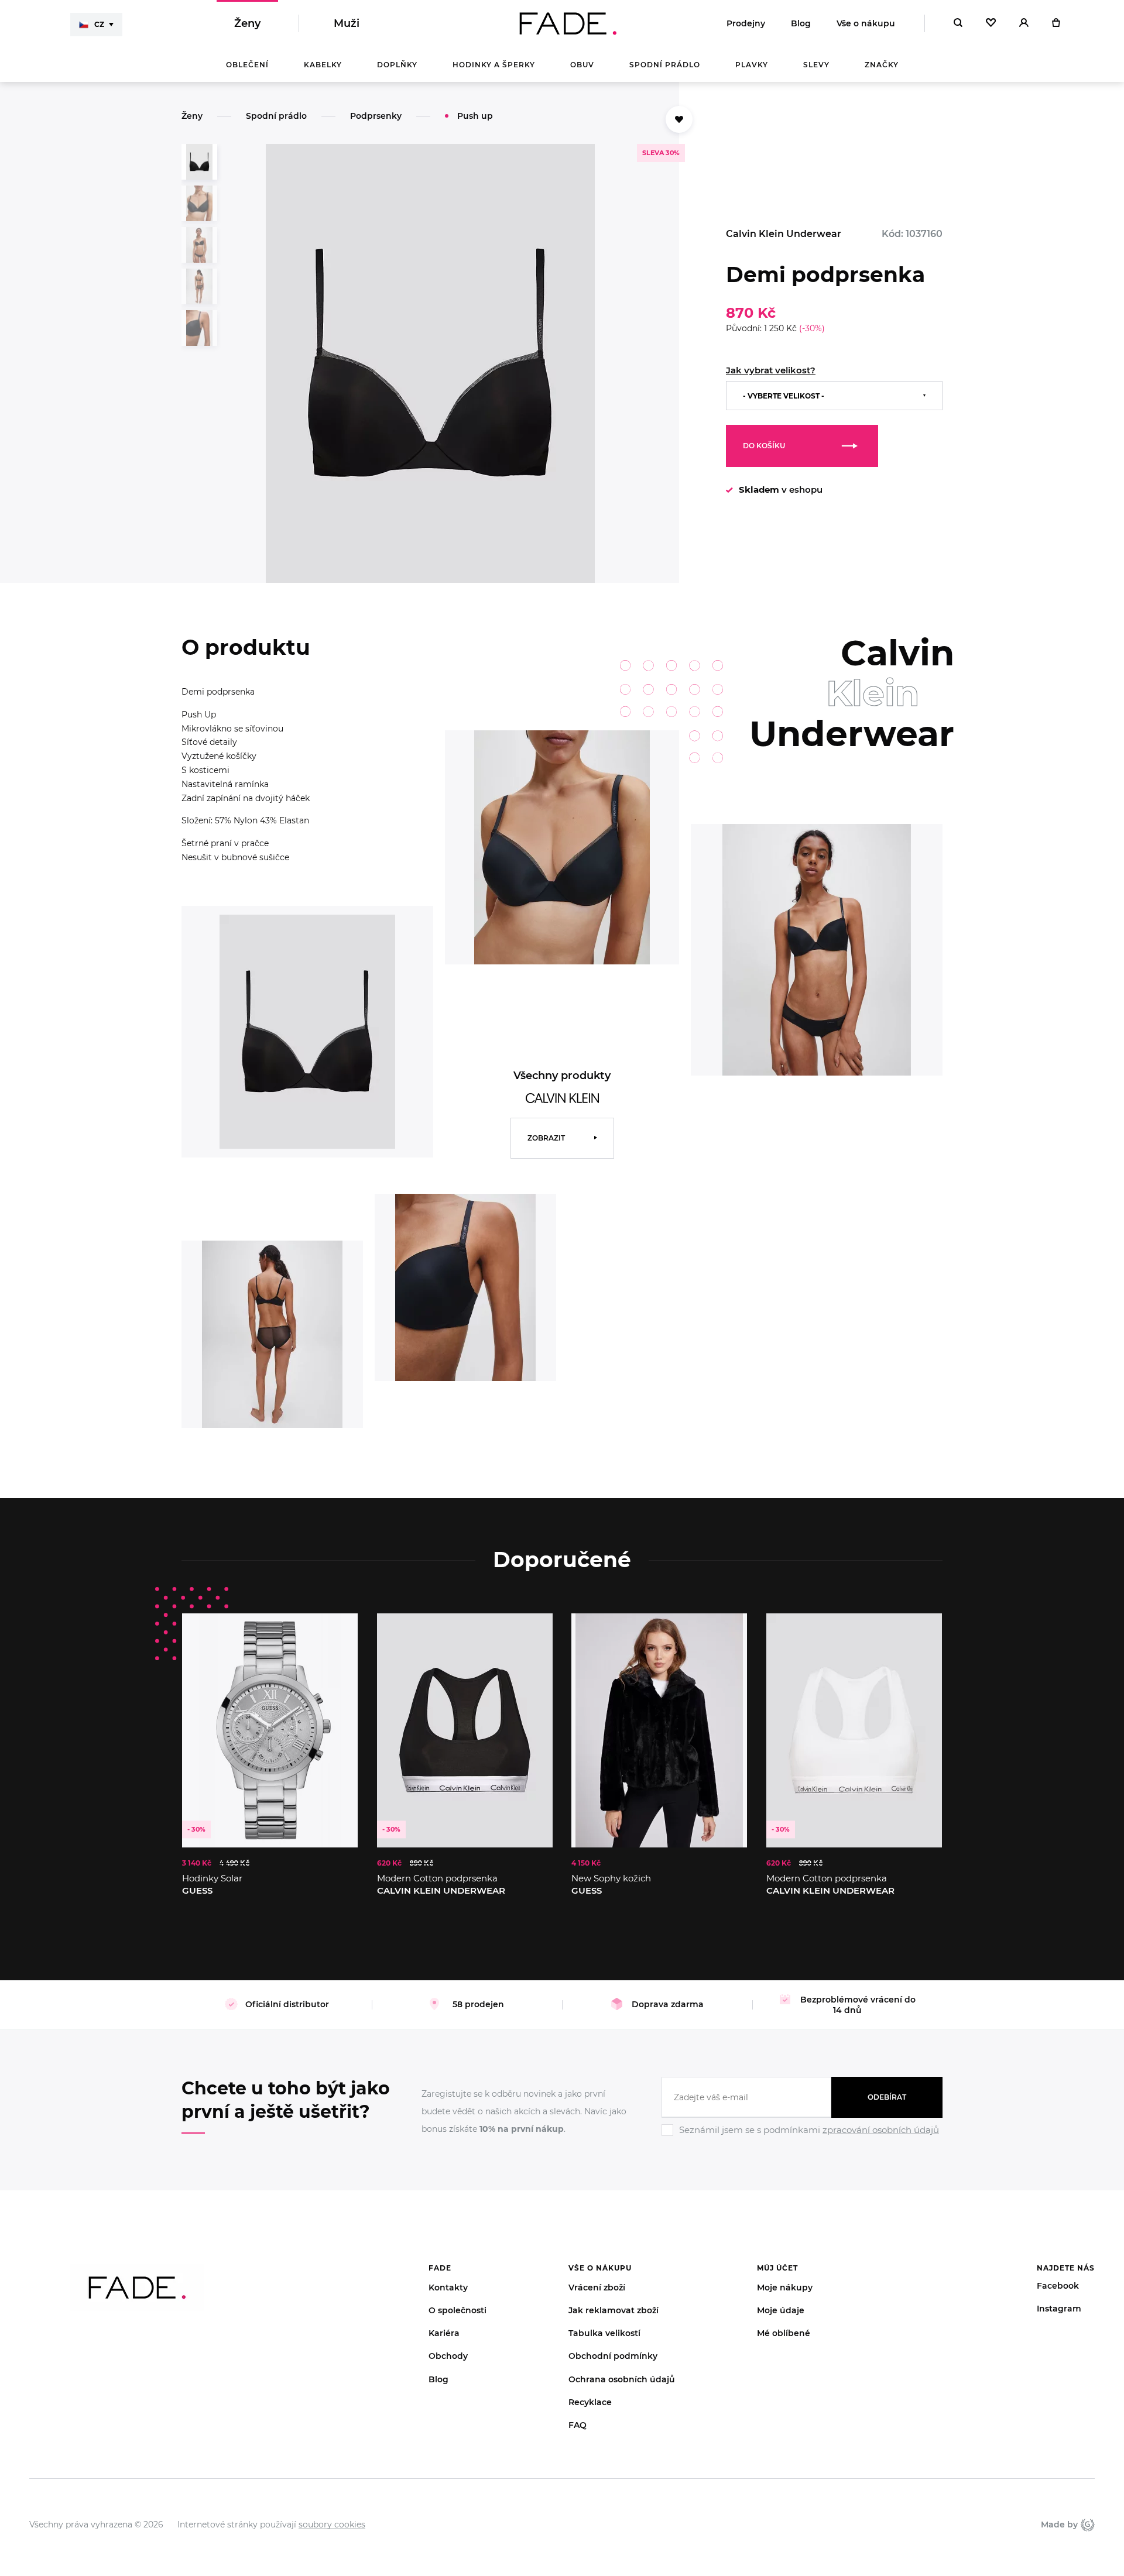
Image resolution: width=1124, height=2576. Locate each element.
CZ (99, 24)
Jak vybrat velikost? (771, 370)
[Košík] (1056, 23)
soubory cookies (332, 2525)
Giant (1086, 2525)
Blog (801, 23)
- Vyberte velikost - (784, 396)
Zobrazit (546, 1138)
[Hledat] (958, 23)
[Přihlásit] (1024, 23)
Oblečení (247, 65)
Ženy (247, 23)
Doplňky (397, 65)
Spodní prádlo (665, 65)
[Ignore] (802, 2138)
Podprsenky (376, 116)
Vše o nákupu (866, 23)
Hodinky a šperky (494, 65)
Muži (347, 23)
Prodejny (746, 23)
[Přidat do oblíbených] (679, 119)
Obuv (582, 65)
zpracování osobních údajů (881, 2130)
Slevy (816, 65)
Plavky (752, 65)
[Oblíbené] (991, 23)
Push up (475, 116)
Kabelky (323, 65)
